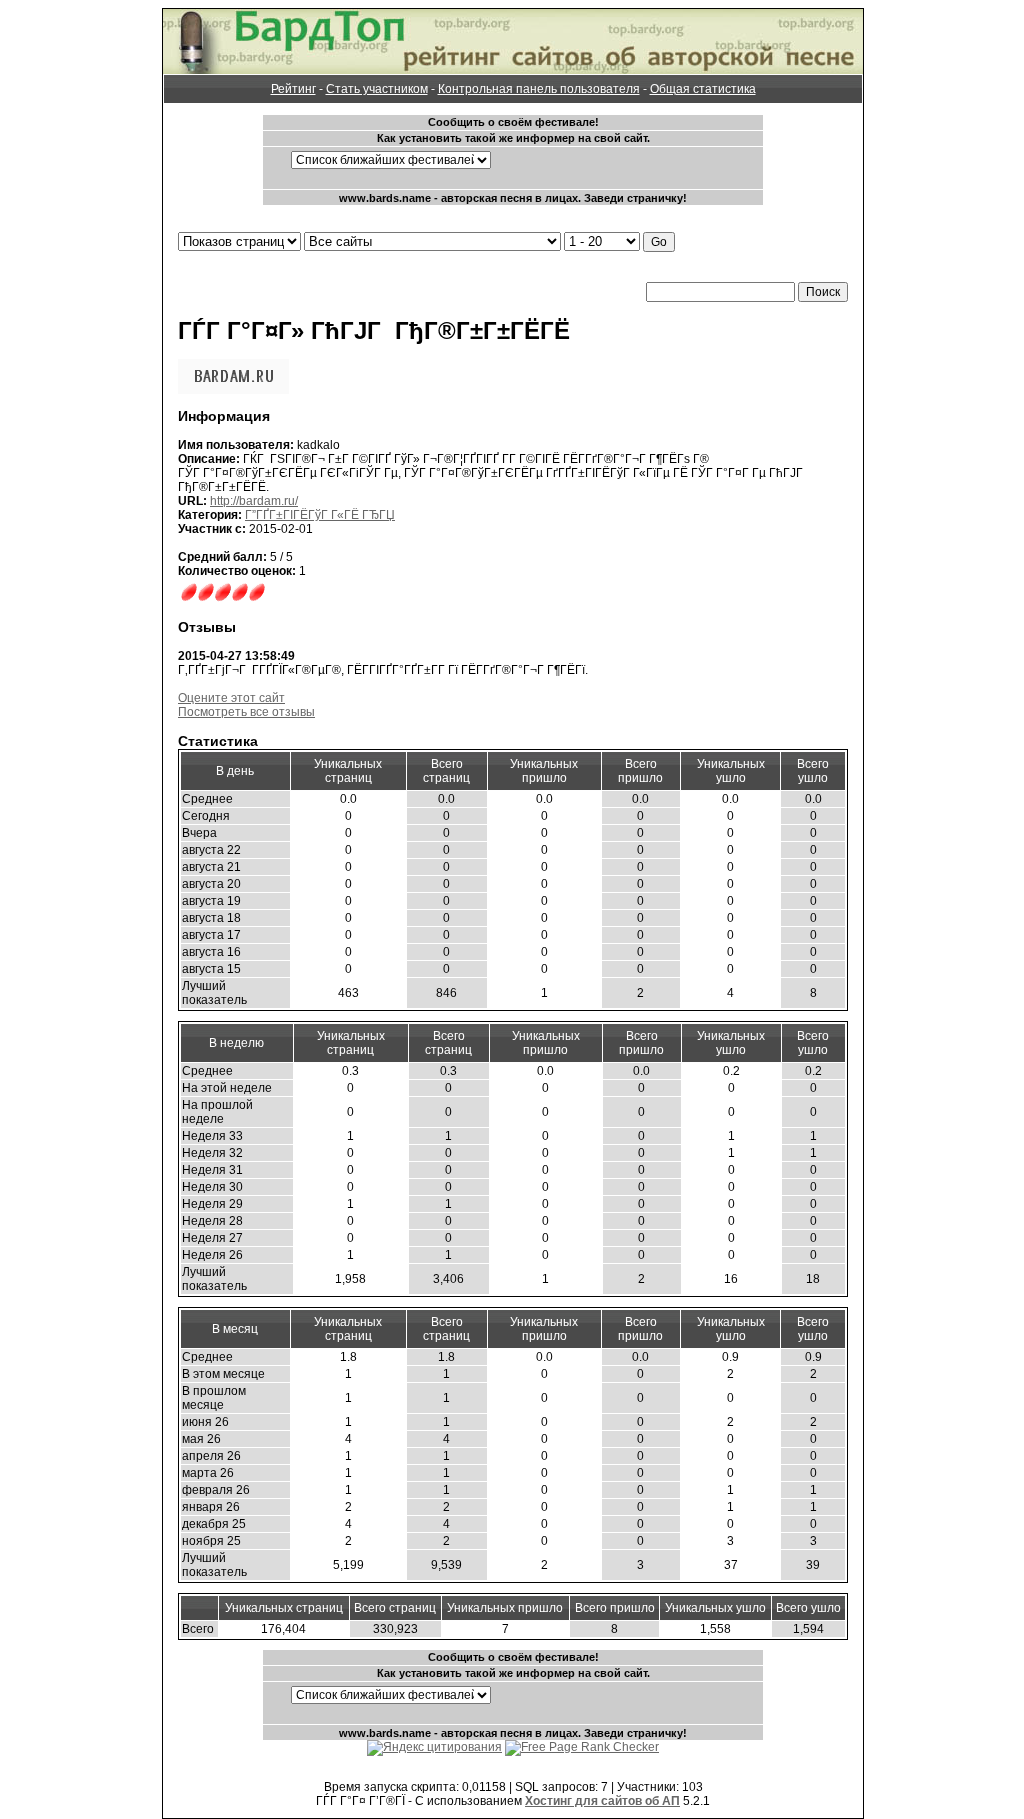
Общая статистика (703, 89)
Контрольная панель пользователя (539, 89)
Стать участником (377, 89)
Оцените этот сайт (231, 698)
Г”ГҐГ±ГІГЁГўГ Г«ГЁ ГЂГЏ (320, 515)
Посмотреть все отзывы (246, 712)
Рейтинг (293, 89)
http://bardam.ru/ (254, 501)
